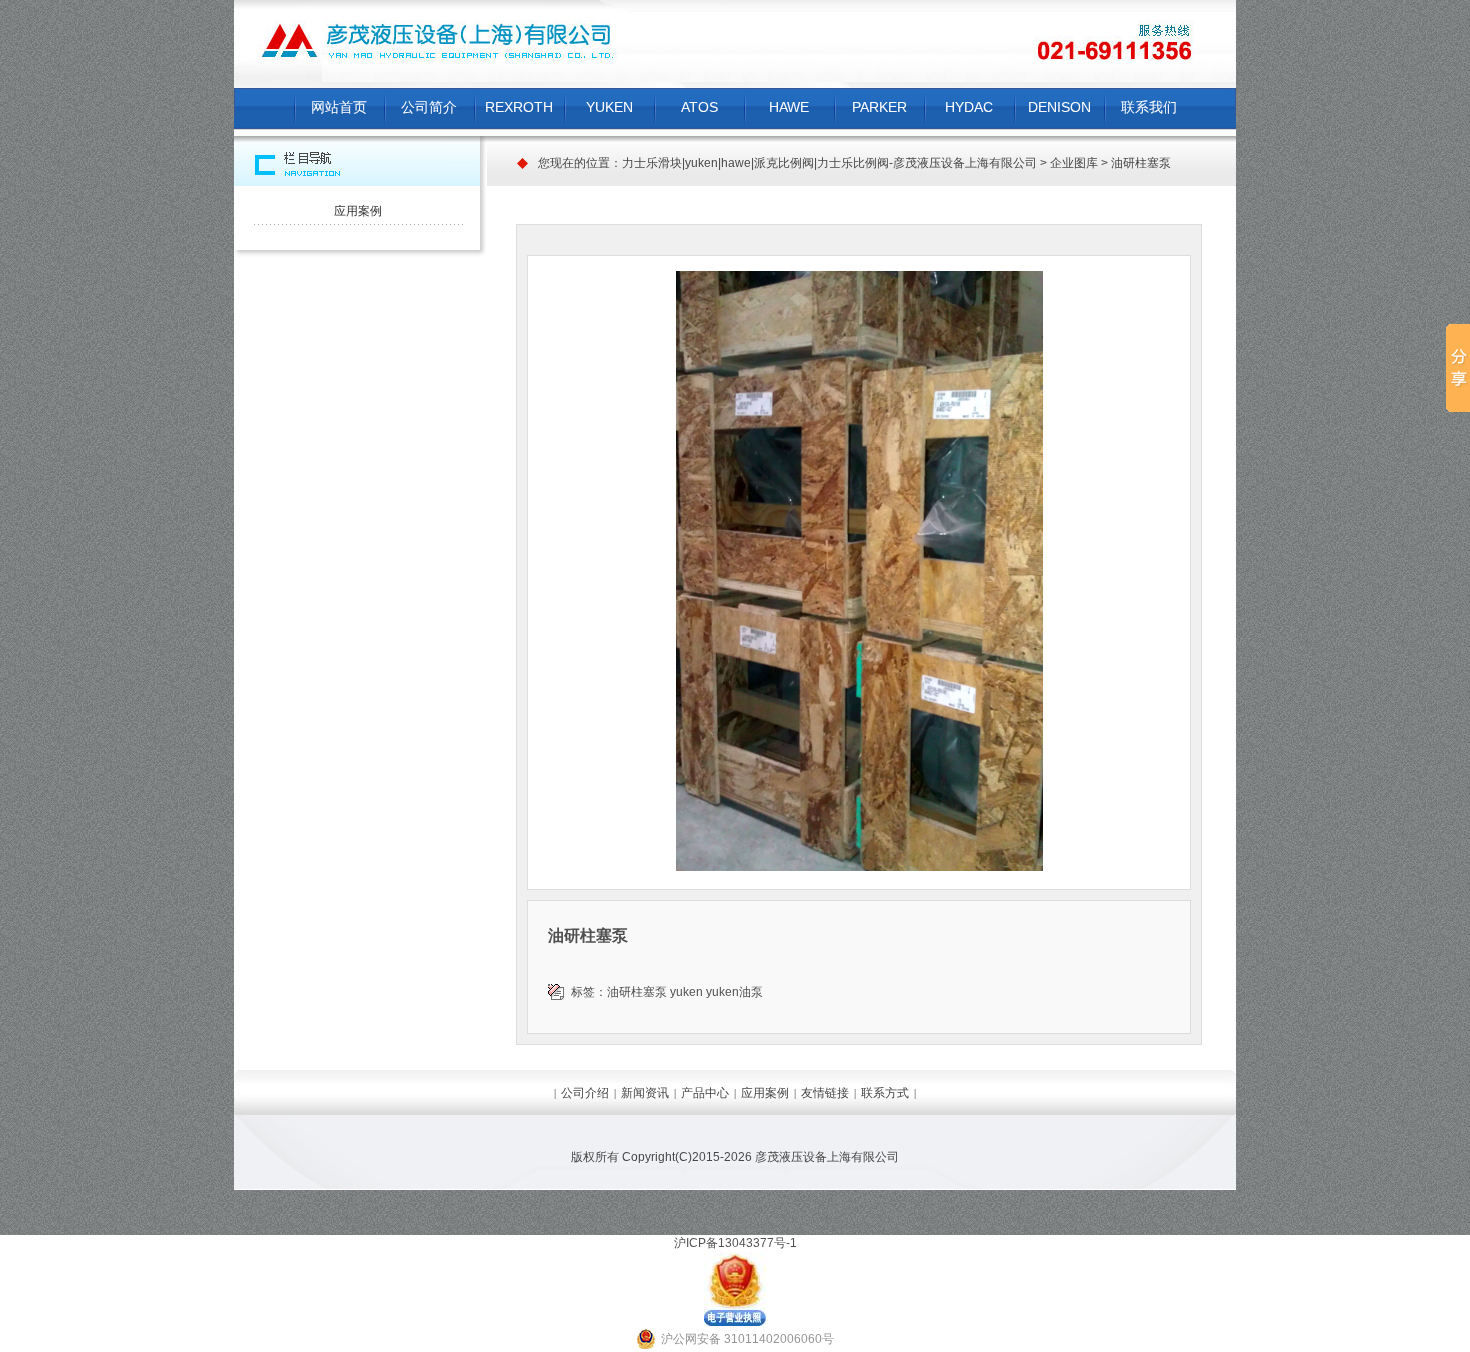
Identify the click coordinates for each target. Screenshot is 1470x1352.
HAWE (789, 107)
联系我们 (1149, 107)
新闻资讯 (645, 1093)
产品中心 (705, 1093)
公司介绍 (585, 1093)
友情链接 (825, 1093)
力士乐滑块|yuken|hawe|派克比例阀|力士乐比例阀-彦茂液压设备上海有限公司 (829, 163)
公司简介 (429, 107)
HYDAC (969, 107)
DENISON (1059, 107)
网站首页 (339, 107)
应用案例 (358, 211)
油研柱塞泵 (637, 992)
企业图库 (1074, 163)
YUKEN (609, 107)
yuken (686, 992)
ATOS (699, 107)
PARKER (879, 107)
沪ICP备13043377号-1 (735, 1243)
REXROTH (519, 107)
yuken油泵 (734, 992)
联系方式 (885, 1093)
